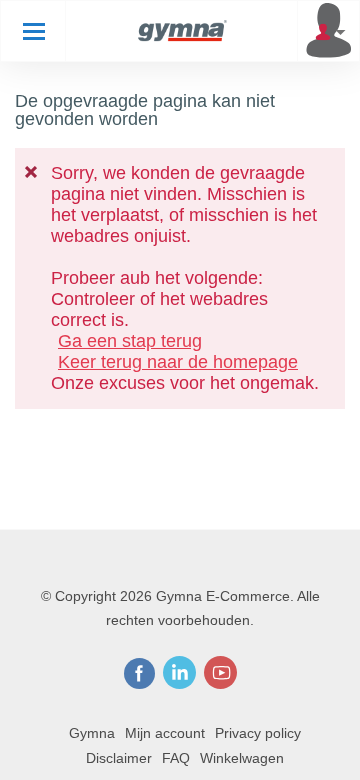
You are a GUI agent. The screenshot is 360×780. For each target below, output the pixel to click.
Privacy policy (258, 733)
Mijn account (165, 733)
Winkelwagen (242, 758)
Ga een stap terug (130, 341)
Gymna (92, 733)
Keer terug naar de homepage (178, 362)
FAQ (176, 758)
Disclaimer (119, 758)
